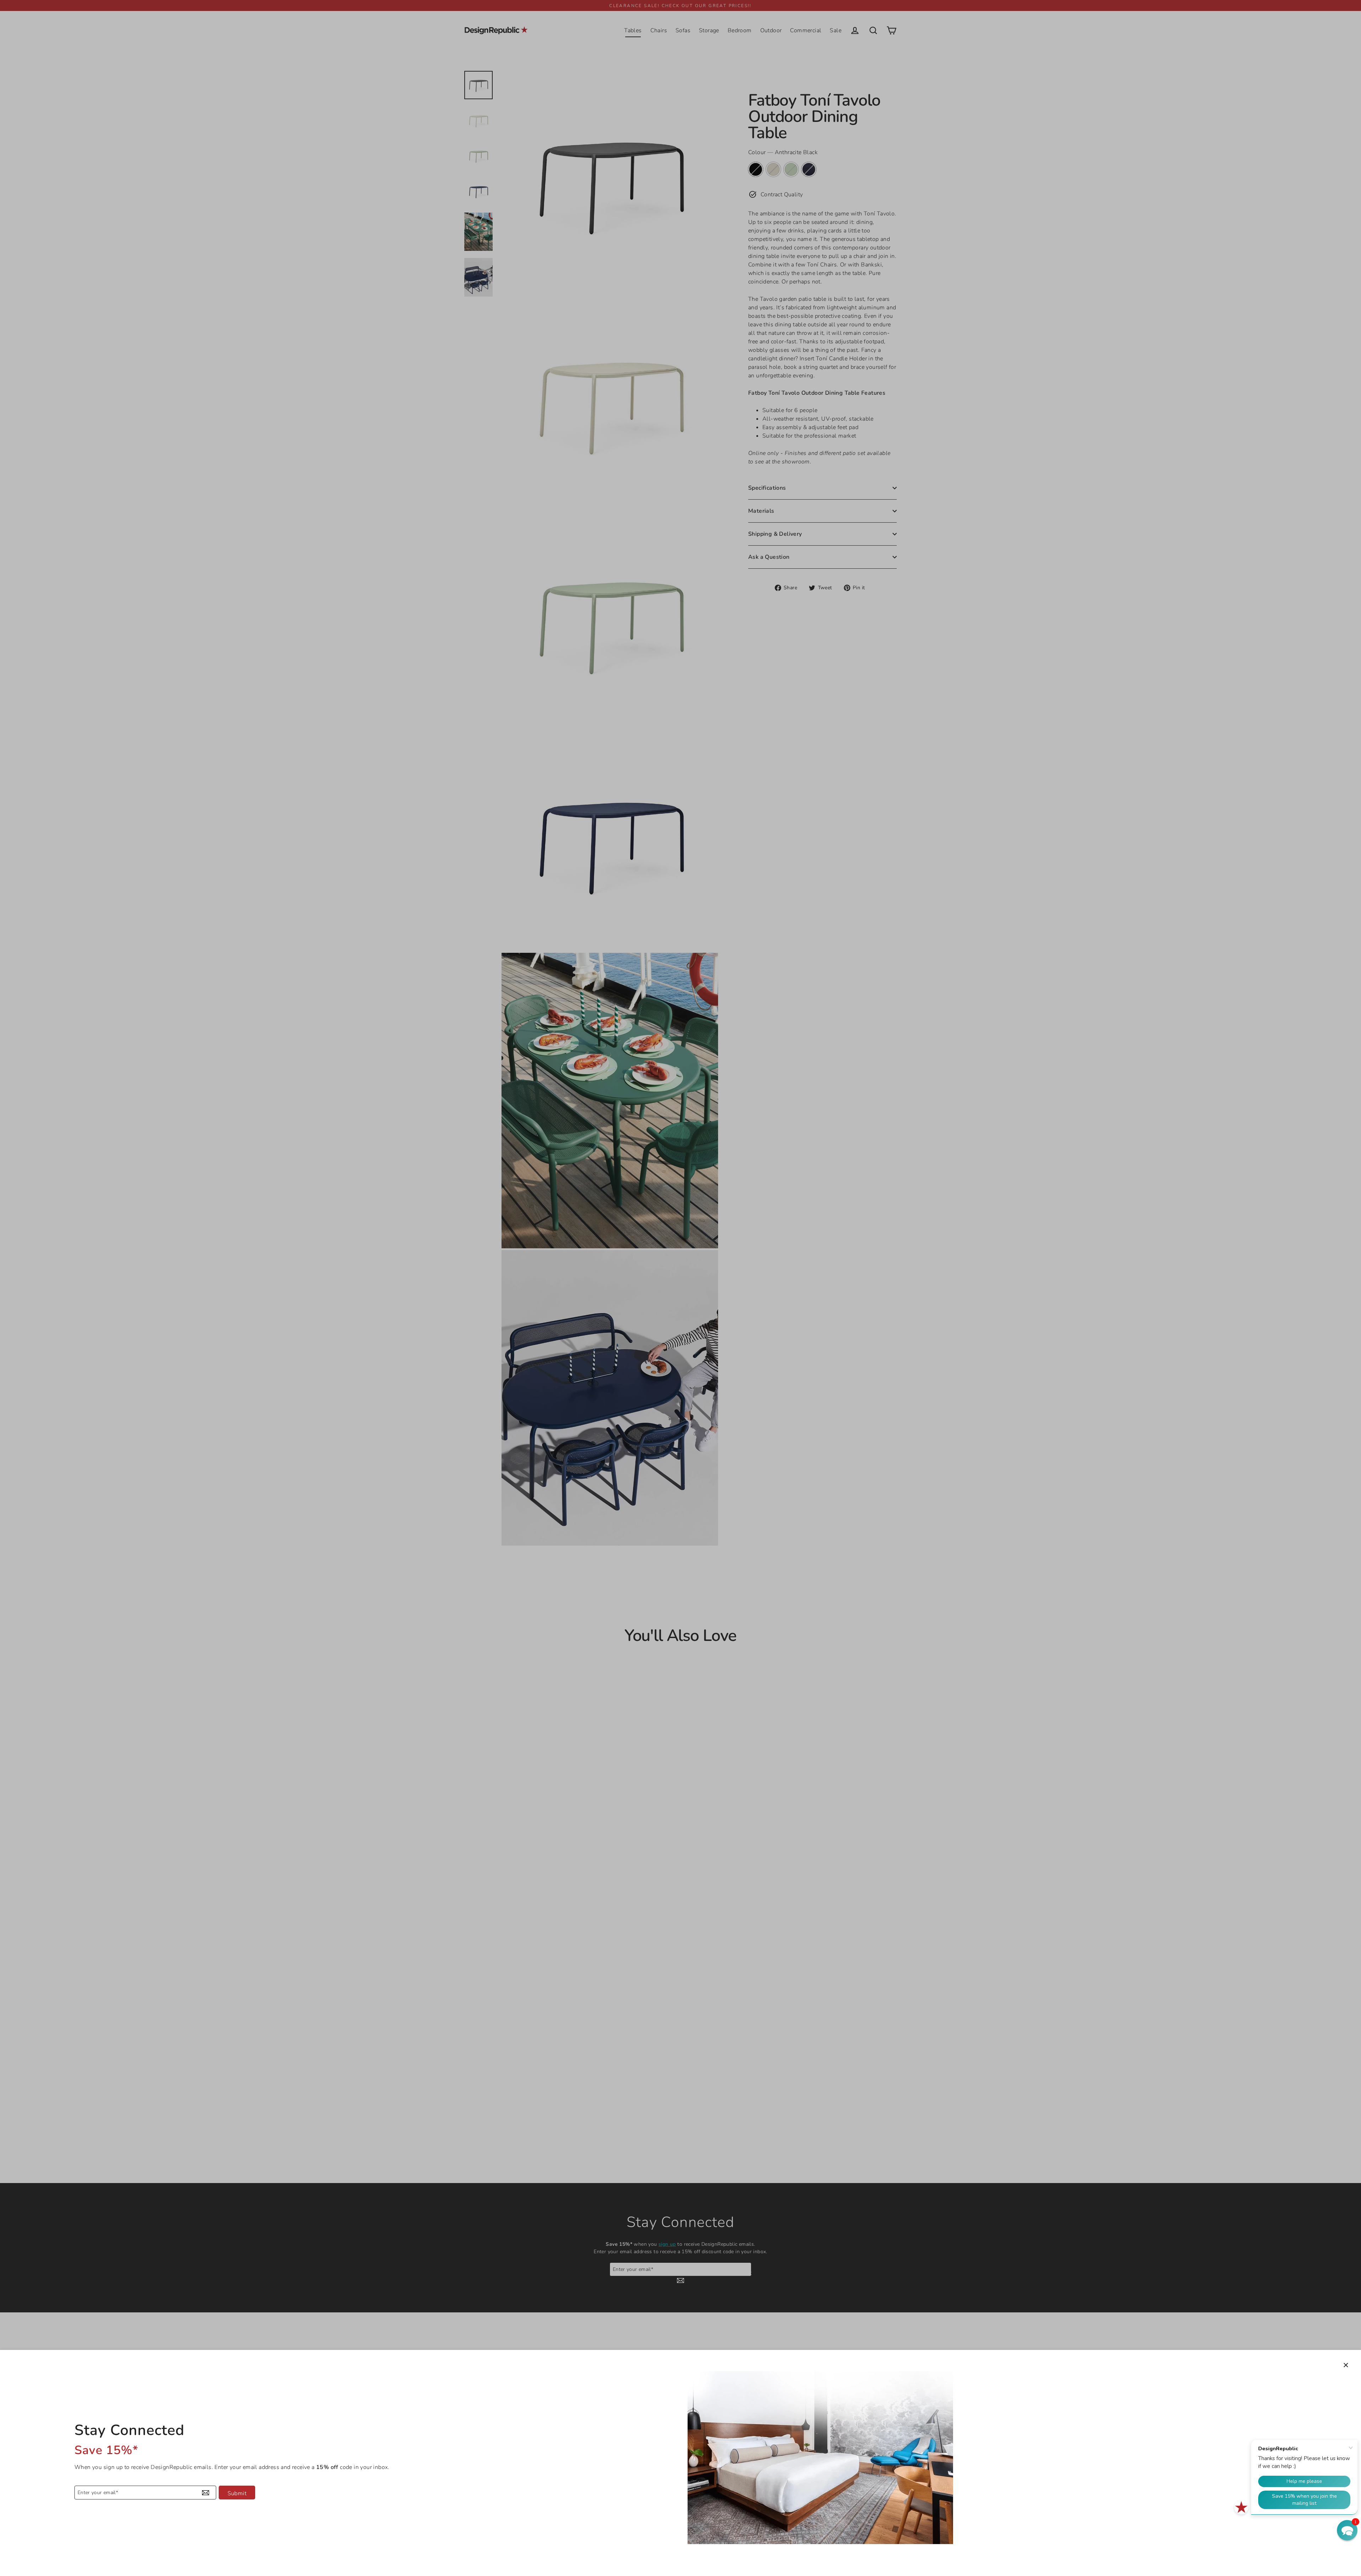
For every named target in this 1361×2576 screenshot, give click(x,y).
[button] (1347, 2530)
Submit (237, 2493)
